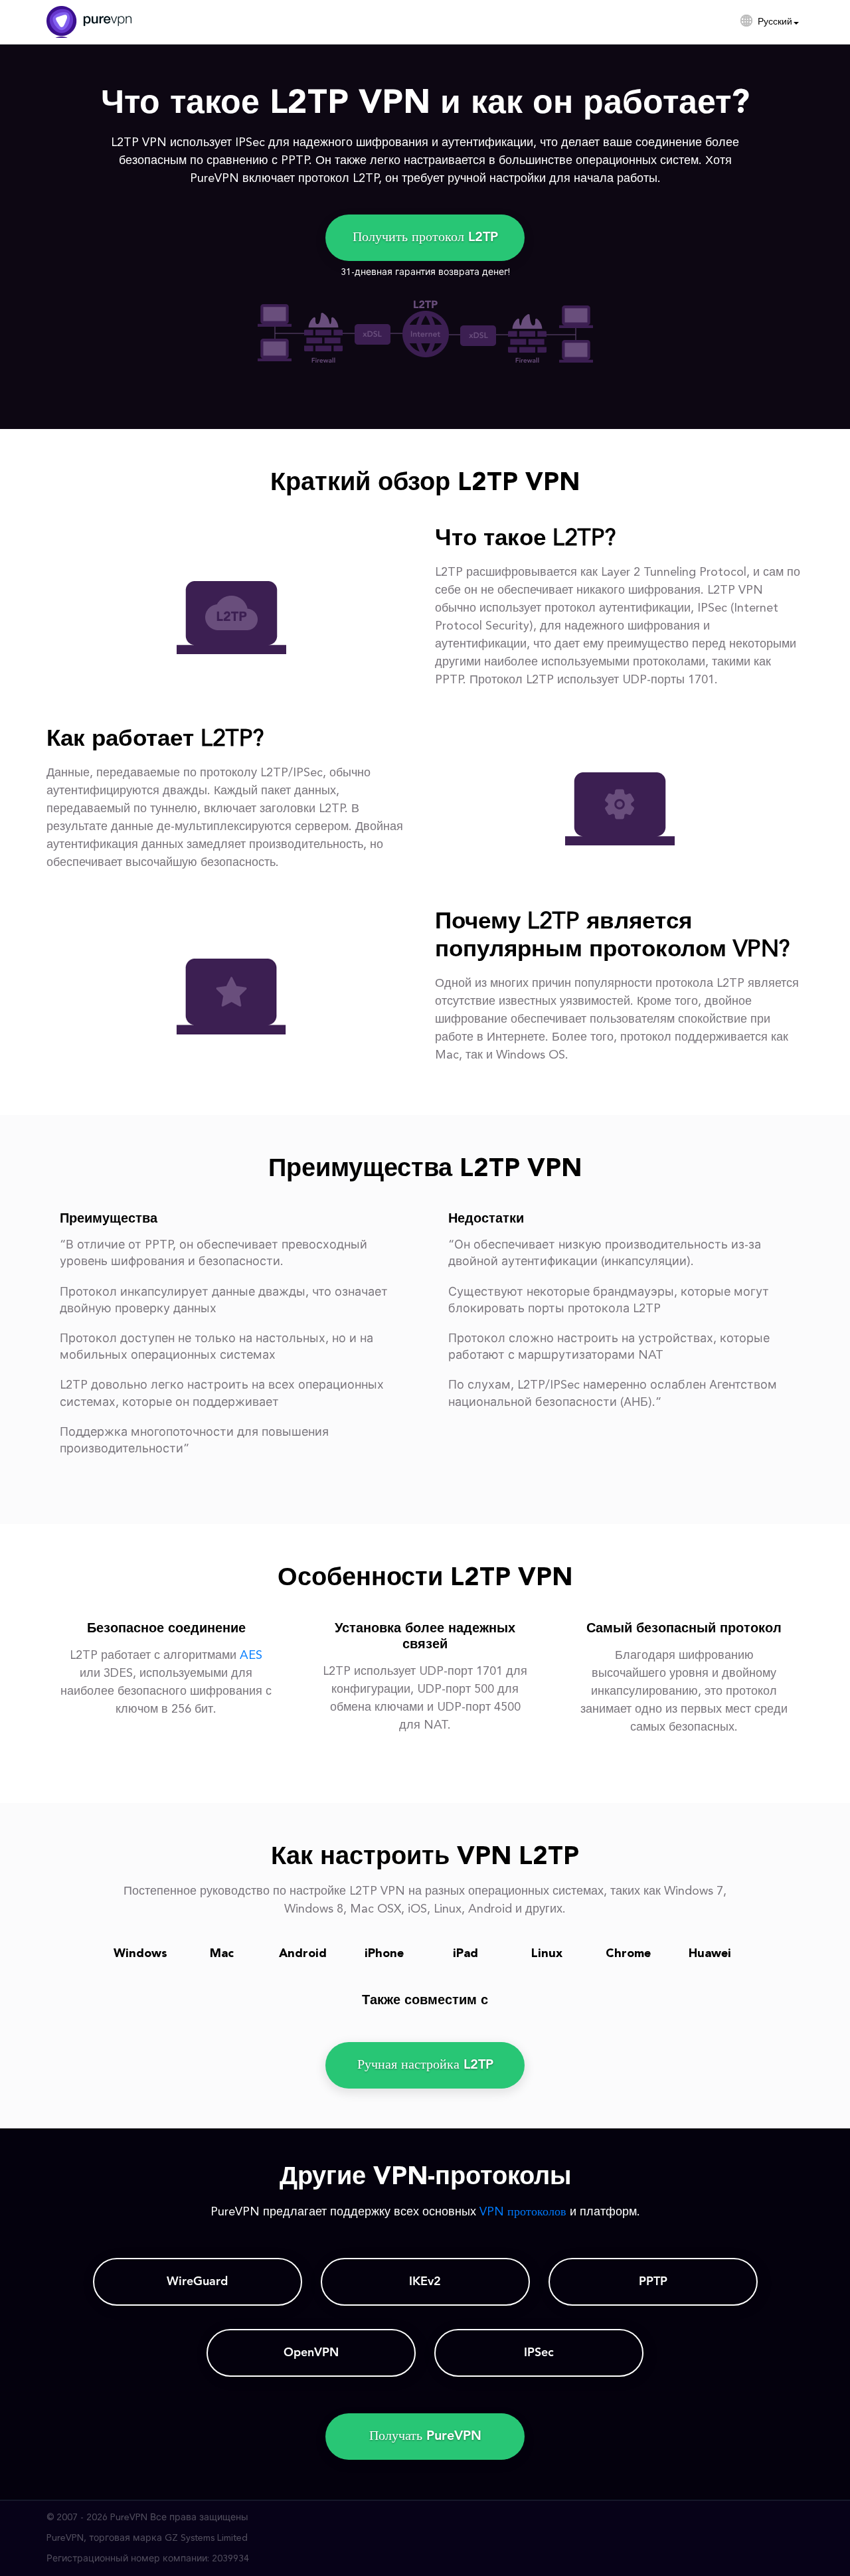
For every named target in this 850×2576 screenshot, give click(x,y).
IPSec (539, 2353)
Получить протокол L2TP (425, 238)
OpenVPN (311, 2353)
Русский (775, 22)
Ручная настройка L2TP (425, 2065)
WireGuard (197, 2282)
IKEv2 (425, 2282)
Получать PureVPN (425, 2437)
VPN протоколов (523, 2212)
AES (251, 1656)
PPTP (653, 2282)
